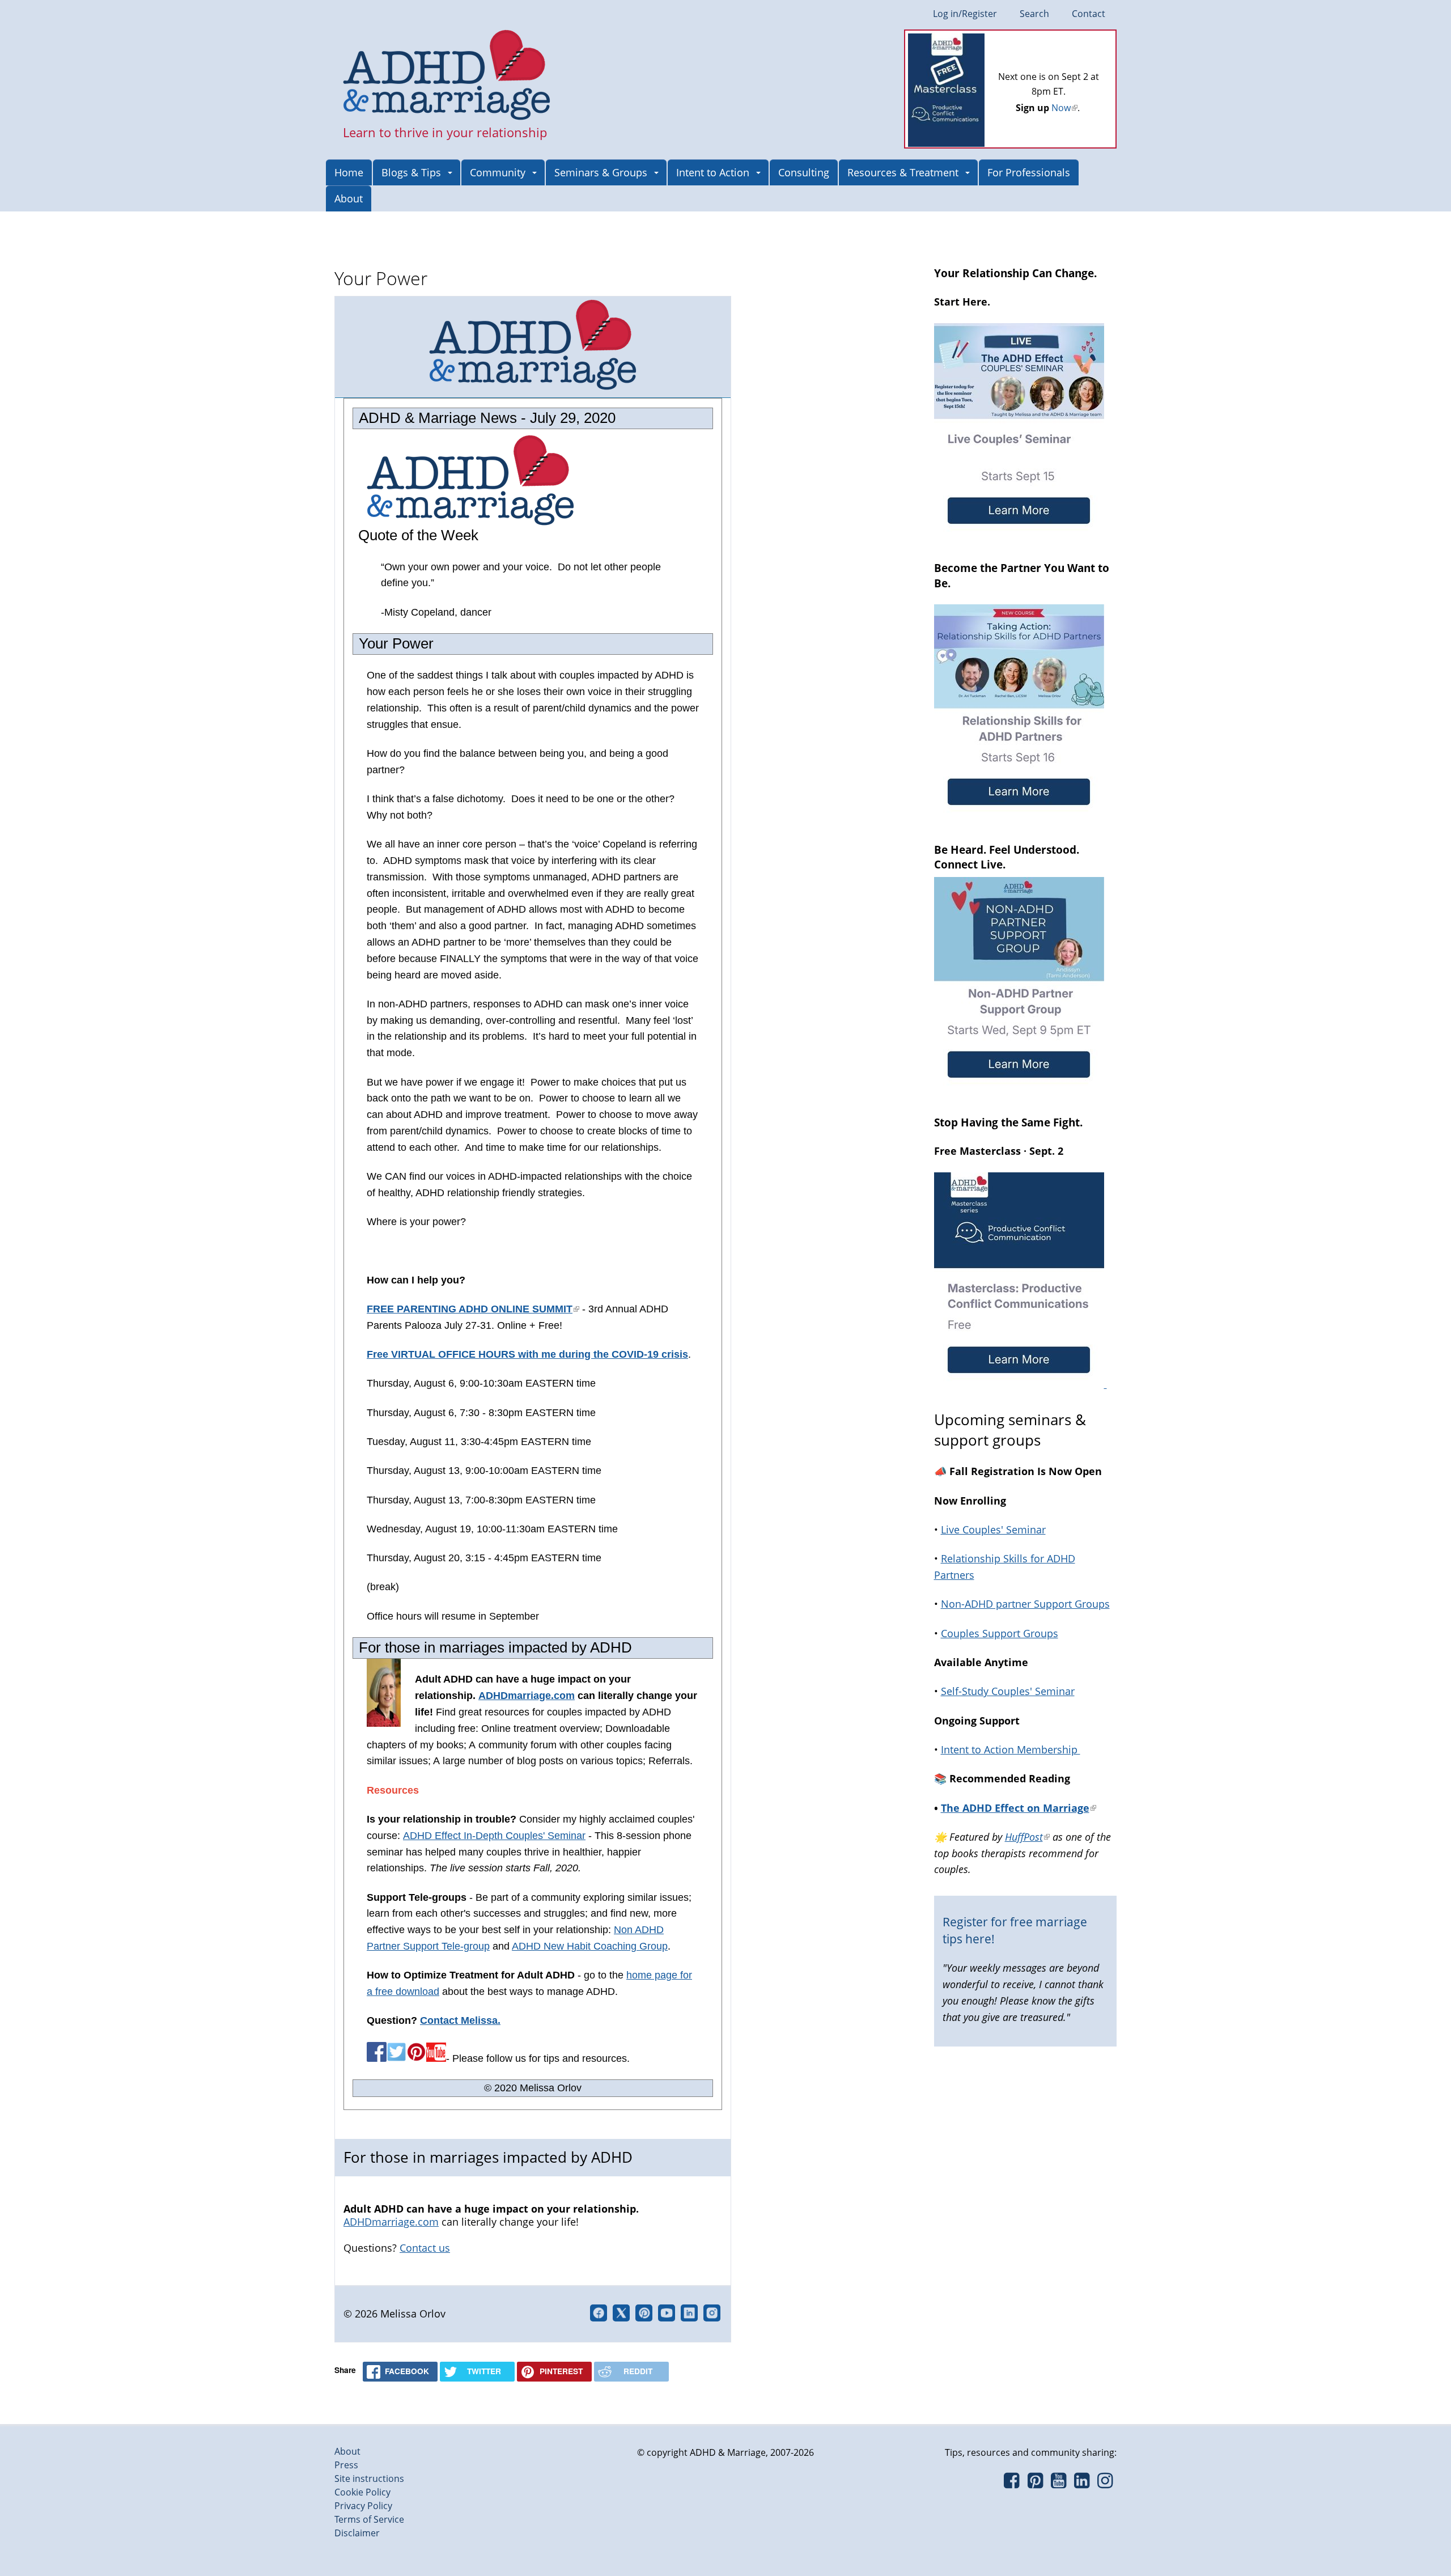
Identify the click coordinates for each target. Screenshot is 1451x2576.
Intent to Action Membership (1011, 1749)
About (349, 198)
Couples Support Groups (1000, 1633)
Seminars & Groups (601, 172)
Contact (1089, 14)
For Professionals (1029, 172)
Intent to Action (713, 172)
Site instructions (369, 2478)
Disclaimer (357, 2533)
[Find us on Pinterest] (1035, 2484)
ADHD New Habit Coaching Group (590, 1946)
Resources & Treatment (903, 172)
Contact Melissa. (460, 2020)
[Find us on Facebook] (1011, 2484)
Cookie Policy (362, 2492)
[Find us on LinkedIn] (1082, 2484)
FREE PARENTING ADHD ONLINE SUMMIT (473, 1309)
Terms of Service (369, 2519)
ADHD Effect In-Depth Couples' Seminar (494, 1836)
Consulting (804, 172)
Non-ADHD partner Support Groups (1025, 1604)
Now (1064, 108)
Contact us (425, 2248)
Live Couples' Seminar (993, 1529)
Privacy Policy (363, 2506)
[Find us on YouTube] (1058, 2484)
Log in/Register (965, 14)
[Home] (447, 76)
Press (346, 2465)
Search (1034, 14)
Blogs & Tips (411, 172)
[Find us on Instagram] (1105, 2484)
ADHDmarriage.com (527, 1696)
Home (349, 172)
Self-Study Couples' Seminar (1008, 1691)
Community (498, 172)
